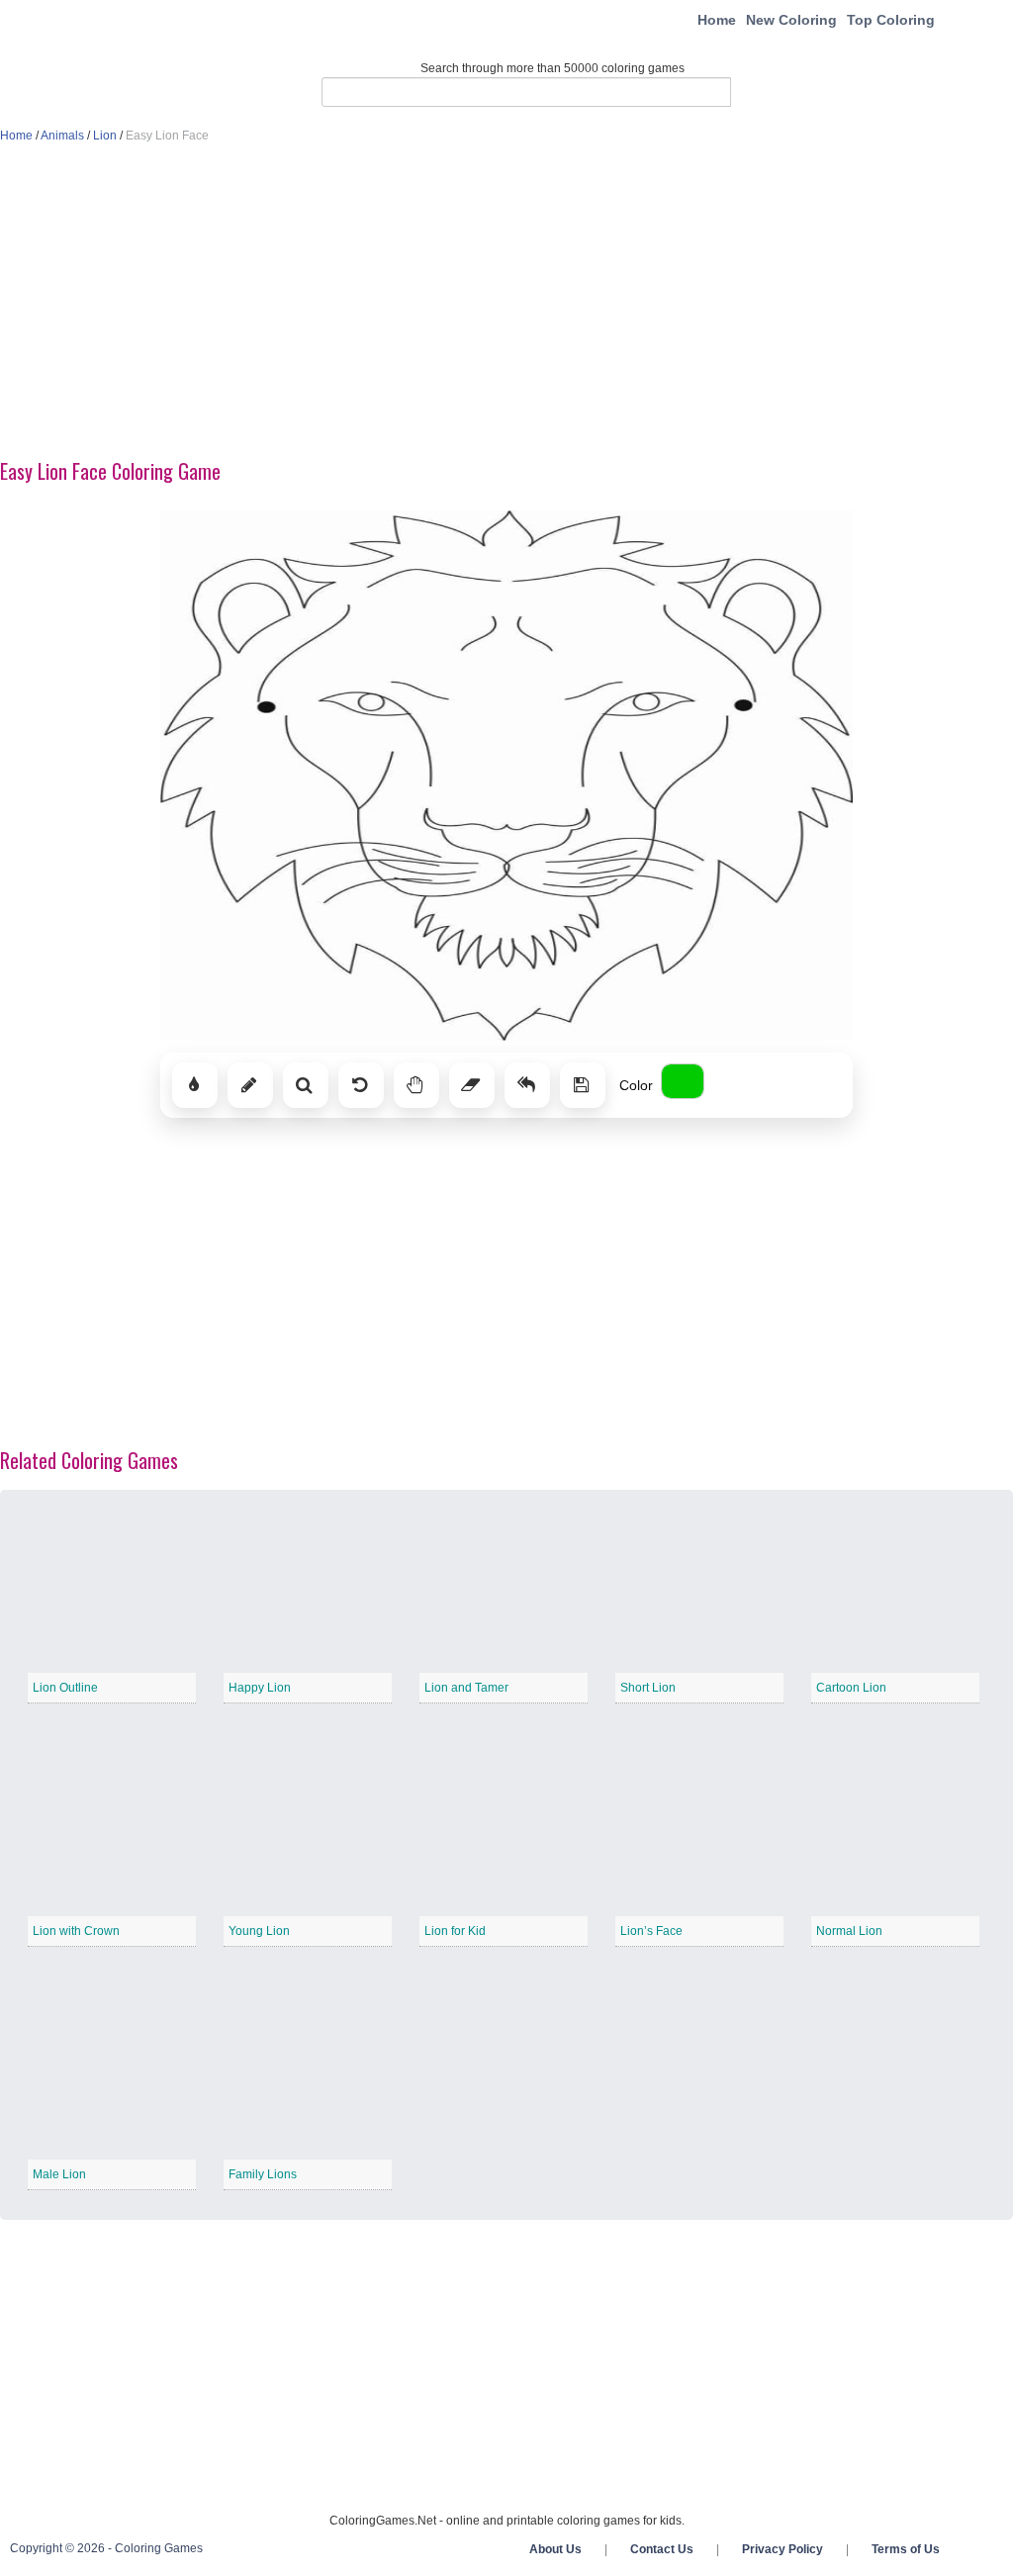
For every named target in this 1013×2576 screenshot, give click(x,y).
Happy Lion (260, 1688)
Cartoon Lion (851, 1688)
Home (717, 20)
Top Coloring (891, 20)
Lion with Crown (76, 1931)
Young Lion (259, 1931)
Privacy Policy (783, 2549)
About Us (555, 2549)
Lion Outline (65, 1688)
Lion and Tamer (466, 1688)
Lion (105, 136)
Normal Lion (849, 1931)
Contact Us (662, 2549)
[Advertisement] (506, 303)
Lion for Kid (455, 1931)
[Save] (583, 1085)
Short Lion (648, 1688)
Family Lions (263, 2174)
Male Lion (59, 2174)
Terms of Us (906, 2549)
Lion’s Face (651, 1931)
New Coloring (791, 20)
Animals (62, 136)
